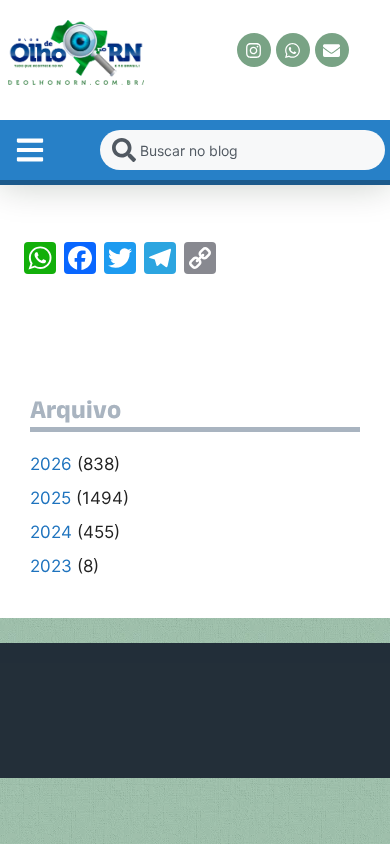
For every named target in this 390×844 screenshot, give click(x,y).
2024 (51, 532)
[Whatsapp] (293, 50)
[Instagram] (254, 50)
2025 (50, 498)
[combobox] (242, 150)
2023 (51, 566)
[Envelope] (332, 50)
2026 (51, 464)
